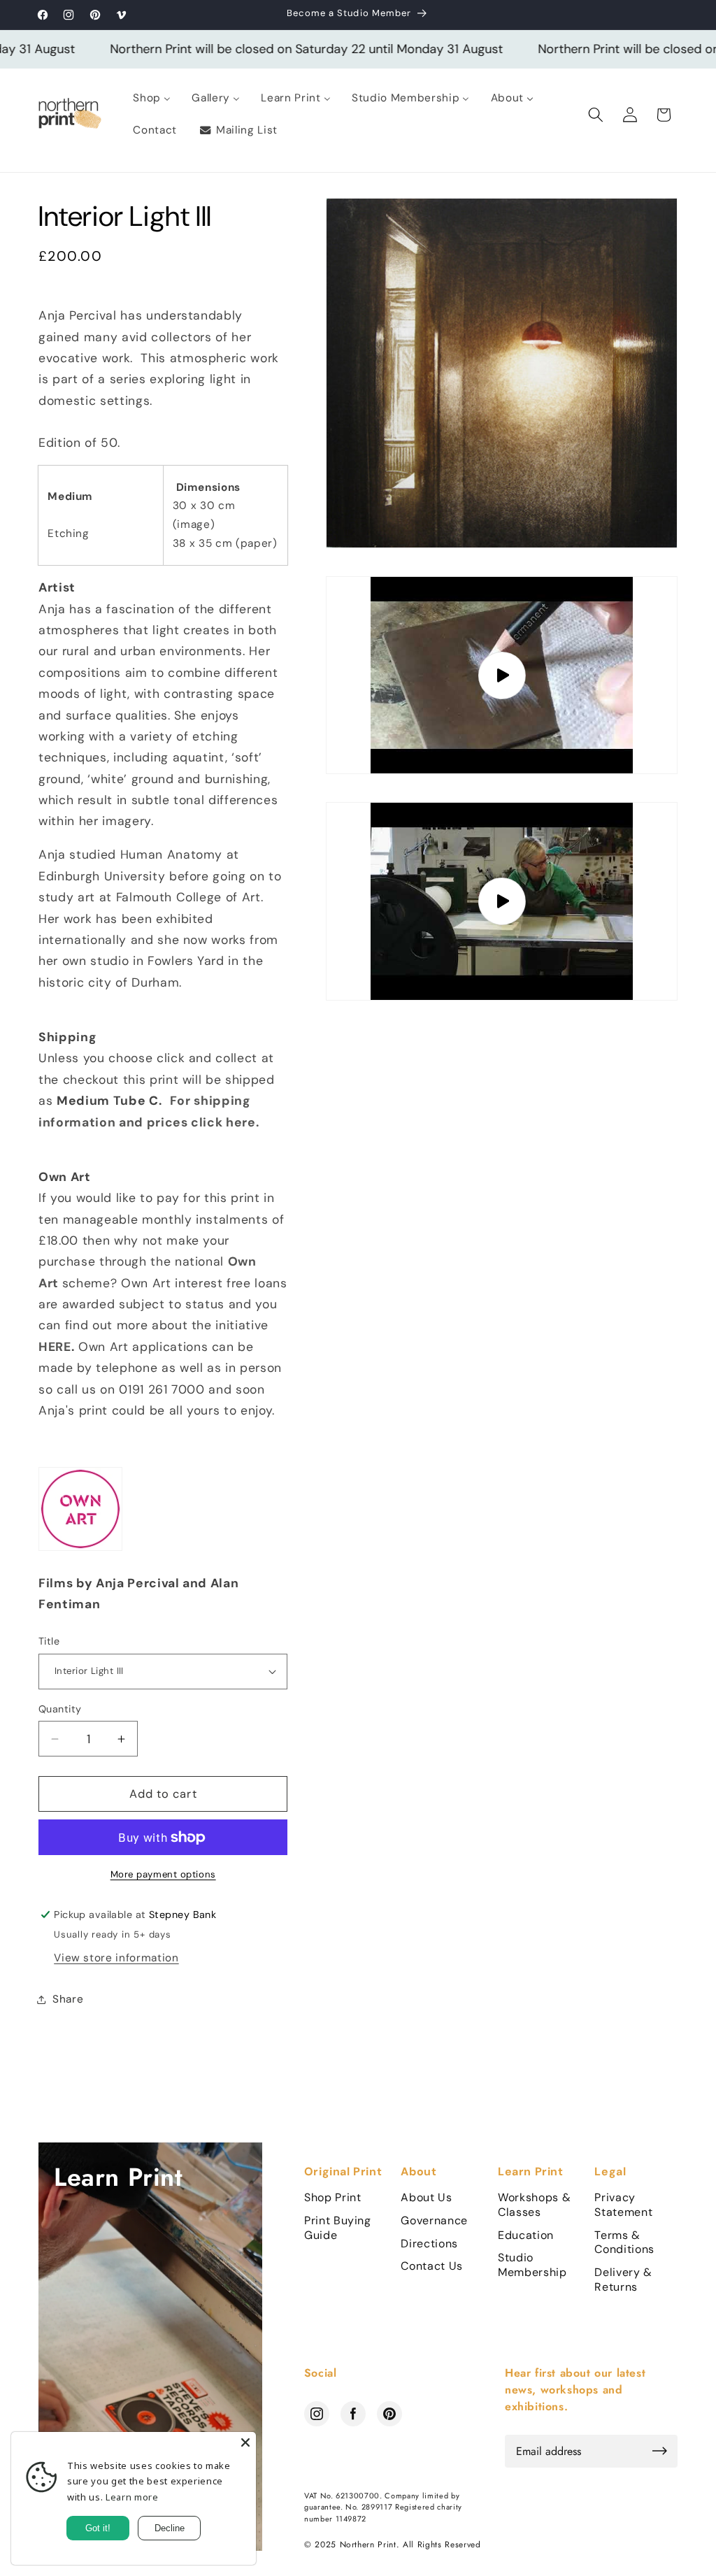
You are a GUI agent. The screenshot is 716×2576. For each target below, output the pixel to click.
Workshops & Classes (534, 2205)
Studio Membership (532, 2265)
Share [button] (68, 1999)
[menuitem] (152, 99)
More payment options (163, 1874)
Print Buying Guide (338, 2228)
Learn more (132, 2497)
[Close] (245, 2442)
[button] (596, 115)
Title (49, 1641)
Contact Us (432, 2266)
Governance (434, 2221)
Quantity (60, 1709)
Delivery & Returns (623, 2280)
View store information (116, 1958)
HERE (55, 1347)
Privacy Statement (623, 2205)
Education (526, 2235)
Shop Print (333, 2198)
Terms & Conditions (624, 2243)
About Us (426, 2198)
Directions (429, 2244)
